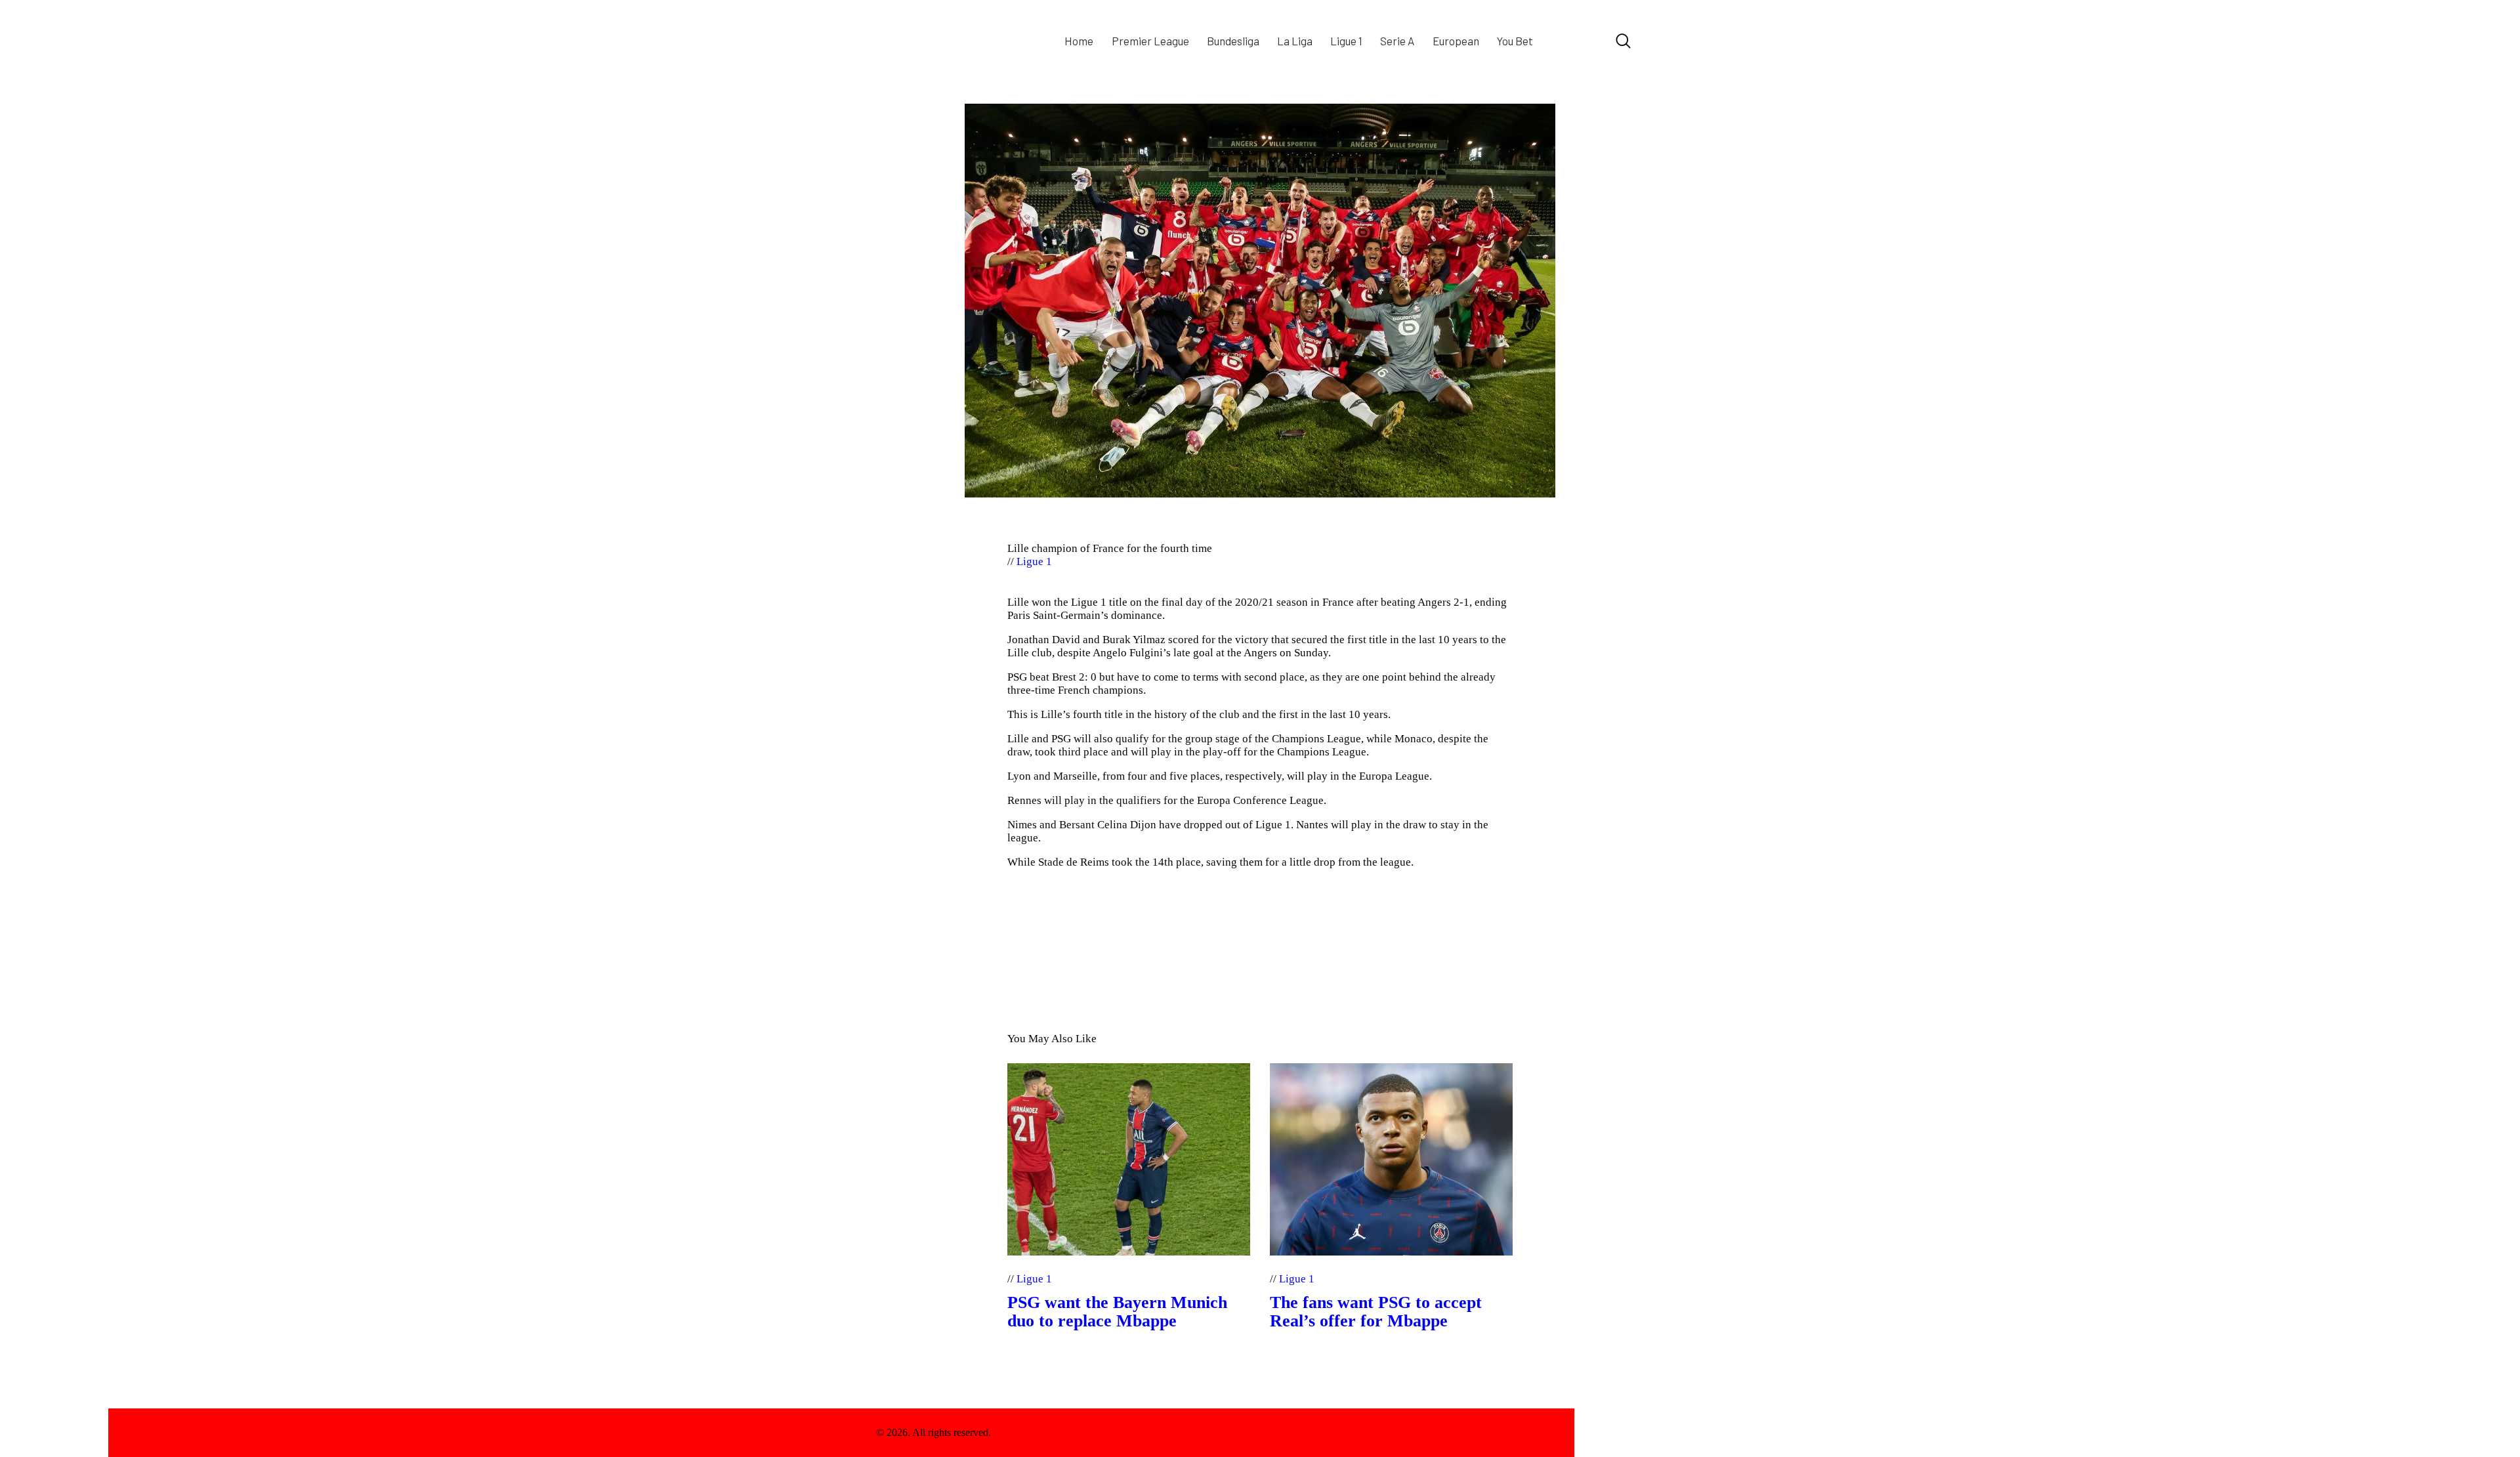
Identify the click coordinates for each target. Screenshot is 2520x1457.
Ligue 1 (1034, 561)
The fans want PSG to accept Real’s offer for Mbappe (1376, 1312)
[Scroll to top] (1609, 1433)
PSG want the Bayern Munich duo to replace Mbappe (1117, 1312)
